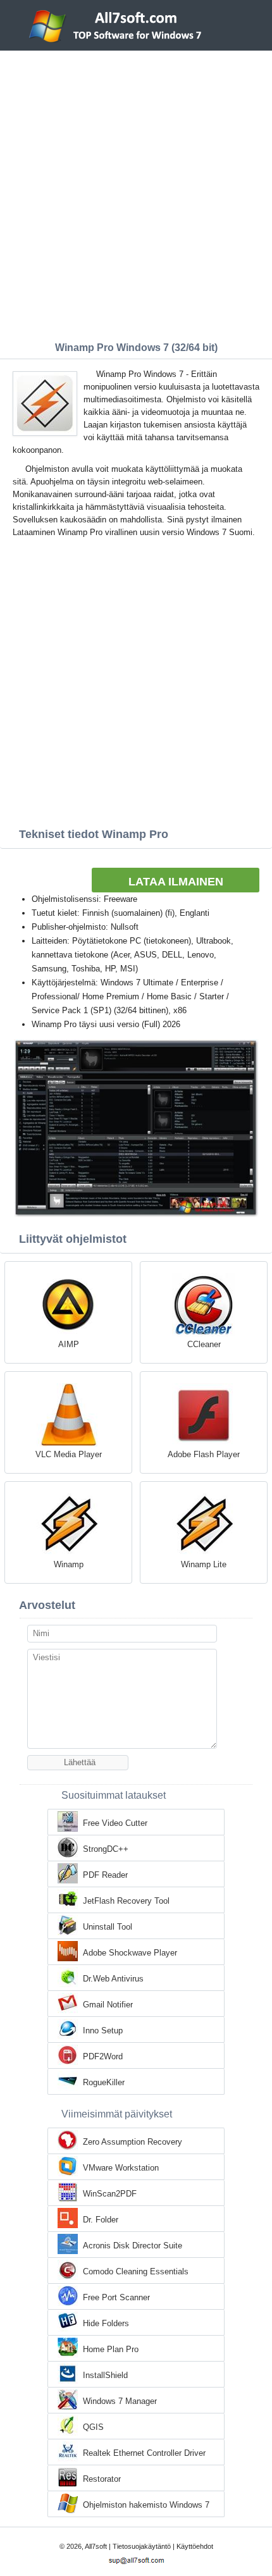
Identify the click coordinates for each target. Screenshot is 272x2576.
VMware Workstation (121, 2168)
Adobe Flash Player (204, 1454)
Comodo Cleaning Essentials (136, 2271)
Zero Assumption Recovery (133, 2142)
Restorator (102, 2479)
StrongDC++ (106, 1849)
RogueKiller (104, 2082)
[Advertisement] (136, 193)
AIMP (69, 1344)
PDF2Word (103, 2056)
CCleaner (204, 1344)
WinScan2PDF (110, 2194)
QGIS (93, 2427)
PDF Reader (105, 1875)
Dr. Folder (101, 2220)
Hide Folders (106, 2323)
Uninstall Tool (108, 1927)
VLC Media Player (69, 1454)
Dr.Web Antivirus (113, 1979)
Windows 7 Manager (120, 2401)
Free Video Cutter (115, 1823)
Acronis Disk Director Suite (133, 2246)
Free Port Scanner (116, 2297)
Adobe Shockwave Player (130, 1953)
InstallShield (105, 2375)
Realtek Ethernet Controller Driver (144, 2453)
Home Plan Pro (111, 2349)
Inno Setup (103, 2031)
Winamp (69, 1564)
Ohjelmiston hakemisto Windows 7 (146, 2505)
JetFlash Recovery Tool (126, 1901)
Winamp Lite (204, 1564)
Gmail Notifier (108, 2005)
